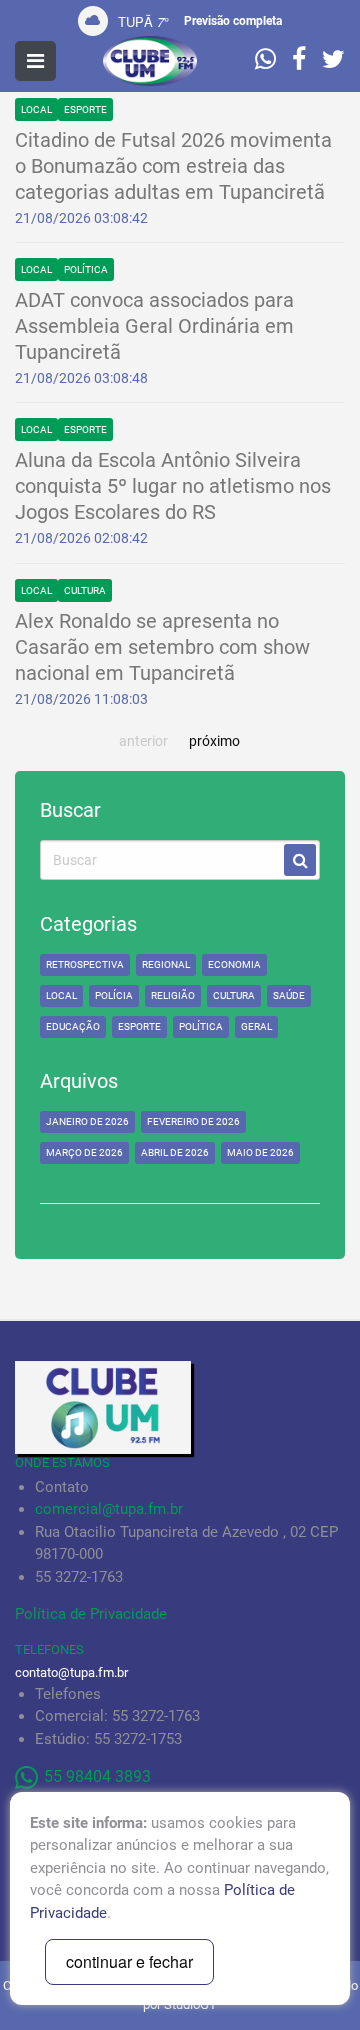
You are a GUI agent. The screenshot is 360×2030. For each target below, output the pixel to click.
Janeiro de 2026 (87, 1121)
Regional (166, 964)
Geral (256, 1026)
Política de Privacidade (91, 1614)
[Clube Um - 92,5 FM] (150, 61)
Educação (73, 1026)
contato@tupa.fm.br (71, 1672)
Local (36, 109)
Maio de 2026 (260, 1152)
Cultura (85, 590)
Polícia (114, 995)
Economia (234, 964)
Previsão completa (233, 21)
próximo (214, 741)
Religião (173, 995)
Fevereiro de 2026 (193, 1121)
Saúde (289, 995)
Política (86, 269)
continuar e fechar (129, 1961)
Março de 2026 (84, 1152)
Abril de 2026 (175, 1152)
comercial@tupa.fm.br (109, 1509)
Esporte (85, 109)
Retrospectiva (85, 964)
